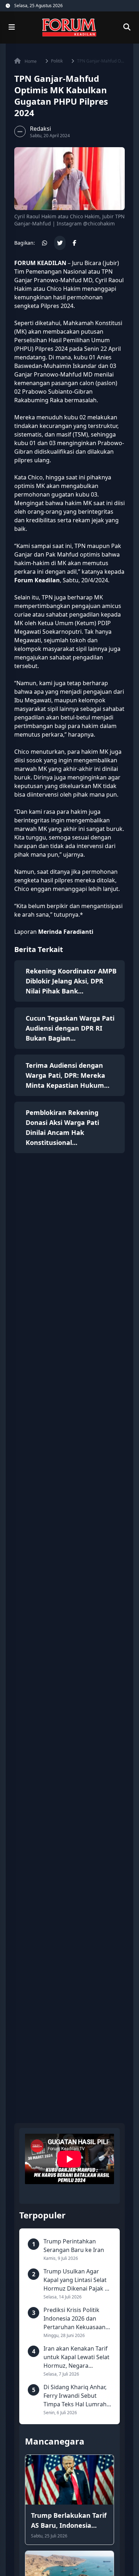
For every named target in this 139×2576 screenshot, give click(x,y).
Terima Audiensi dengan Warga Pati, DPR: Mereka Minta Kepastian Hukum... (68, 1075)
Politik (57, 61)
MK (20, 332)
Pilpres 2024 (57, 306)
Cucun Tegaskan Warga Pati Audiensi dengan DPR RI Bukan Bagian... (70, 1028)
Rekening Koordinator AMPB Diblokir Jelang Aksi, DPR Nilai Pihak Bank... (71, 981)
